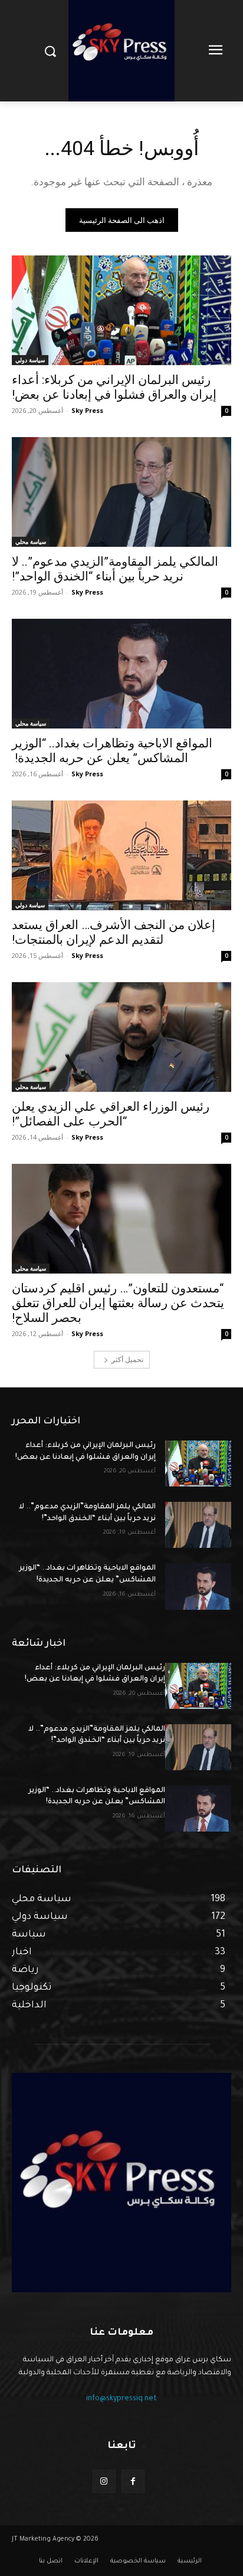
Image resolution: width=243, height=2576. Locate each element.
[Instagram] (104, 2481)
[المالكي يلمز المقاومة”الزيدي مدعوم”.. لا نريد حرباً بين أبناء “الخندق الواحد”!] (121, 492)
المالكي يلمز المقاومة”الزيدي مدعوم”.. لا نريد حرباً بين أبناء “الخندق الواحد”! (115, 569)
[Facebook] (133, 2481)
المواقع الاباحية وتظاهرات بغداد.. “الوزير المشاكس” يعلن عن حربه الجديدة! (112, 751)
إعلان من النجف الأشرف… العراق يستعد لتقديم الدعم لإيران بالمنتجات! (114, 932)
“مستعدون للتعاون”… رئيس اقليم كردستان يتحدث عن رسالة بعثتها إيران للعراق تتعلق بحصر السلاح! (118, 1303)
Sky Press (87, 410)
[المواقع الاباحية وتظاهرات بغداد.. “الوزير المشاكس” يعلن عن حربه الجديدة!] (121, 674)
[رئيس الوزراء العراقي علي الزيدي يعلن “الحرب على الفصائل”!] (121, 1037)
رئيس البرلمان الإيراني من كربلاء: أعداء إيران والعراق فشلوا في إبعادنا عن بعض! (114, 387)
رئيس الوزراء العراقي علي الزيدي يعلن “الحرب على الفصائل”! (111, 1114)
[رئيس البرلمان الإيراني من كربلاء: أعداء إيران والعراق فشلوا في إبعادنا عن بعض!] (121, 310)
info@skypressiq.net (121, 2399)
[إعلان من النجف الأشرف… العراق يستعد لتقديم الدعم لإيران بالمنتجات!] (121, 855)
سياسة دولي (30, 360)
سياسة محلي (31, 542)
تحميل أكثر (127, 1359)
